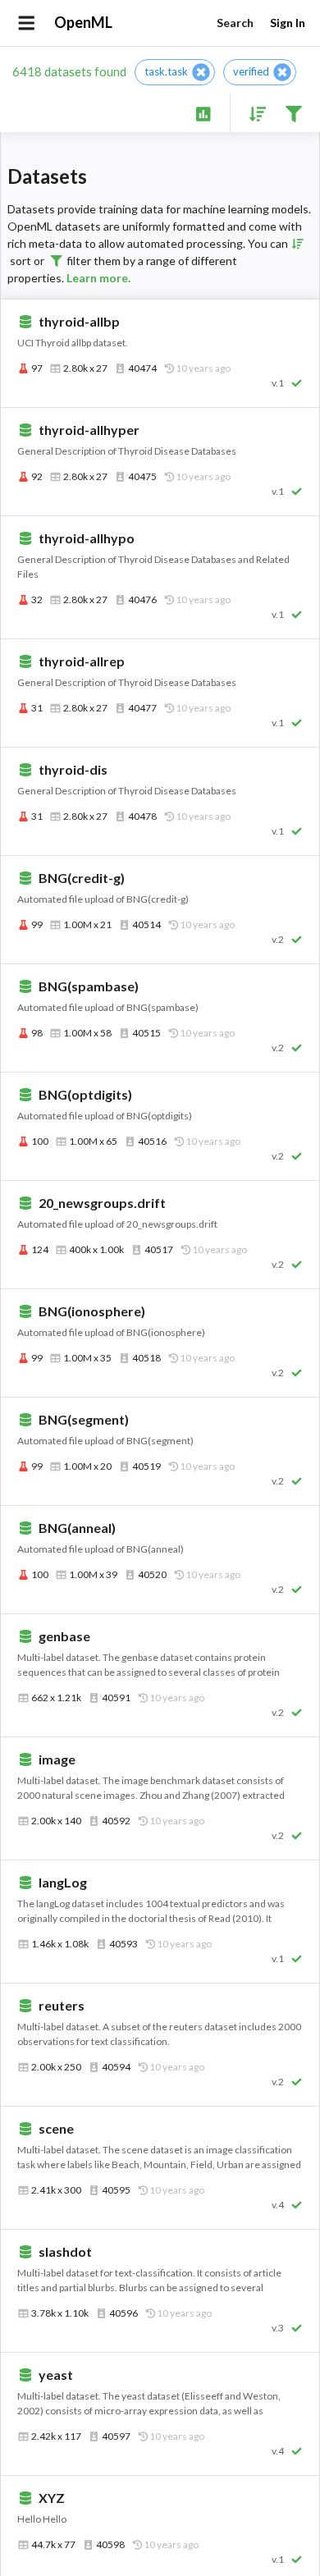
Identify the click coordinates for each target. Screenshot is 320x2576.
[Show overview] (203, 113)
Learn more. (98, 278)
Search (235, 23)
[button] (175, 72)
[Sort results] (253, 113)
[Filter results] (293, 113)
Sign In (288, 23)
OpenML (83, 22)
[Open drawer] (27, 23)
